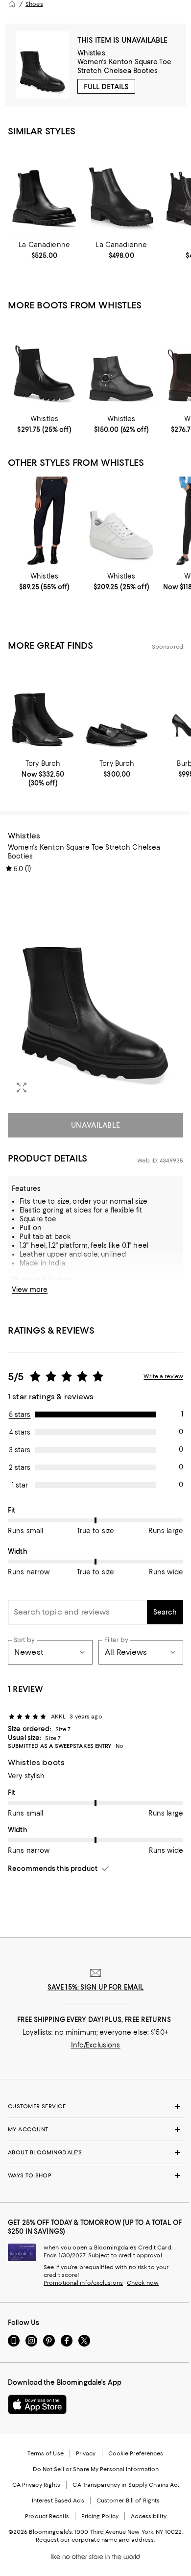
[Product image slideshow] (95, 992)
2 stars (20, 1467)
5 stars (20, 1414)
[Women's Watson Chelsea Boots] (44, 190)
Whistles (91, 53)
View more (30, 1289)
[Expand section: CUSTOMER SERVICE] (95, 2106)
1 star (20, 1485)
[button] (95, 992)
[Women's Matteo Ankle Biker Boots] (121, 365)
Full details (106, 87)
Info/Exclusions (96, 2045)
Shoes (34, 4)
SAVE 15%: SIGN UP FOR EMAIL (96, 1987)
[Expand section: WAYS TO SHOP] (95, 2175)
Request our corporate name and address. (95, 2540)
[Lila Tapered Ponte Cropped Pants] (44, 522)
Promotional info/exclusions (83, 2283)
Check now (143, 2283)
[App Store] (37, 2404)
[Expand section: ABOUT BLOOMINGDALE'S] (95, 2152)
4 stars (20, 1432)
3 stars (20, 1450)
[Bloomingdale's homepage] (12, 4)
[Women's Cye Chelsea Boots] (121, 190)
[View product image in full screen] (22, 1087)
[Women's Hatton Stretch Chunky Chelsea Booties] (44, 365)
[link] (44, 250)
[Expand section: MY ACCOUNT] (95, 2129)
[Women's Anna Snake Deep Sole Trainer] (121, 522)
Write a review (163, 1376)
